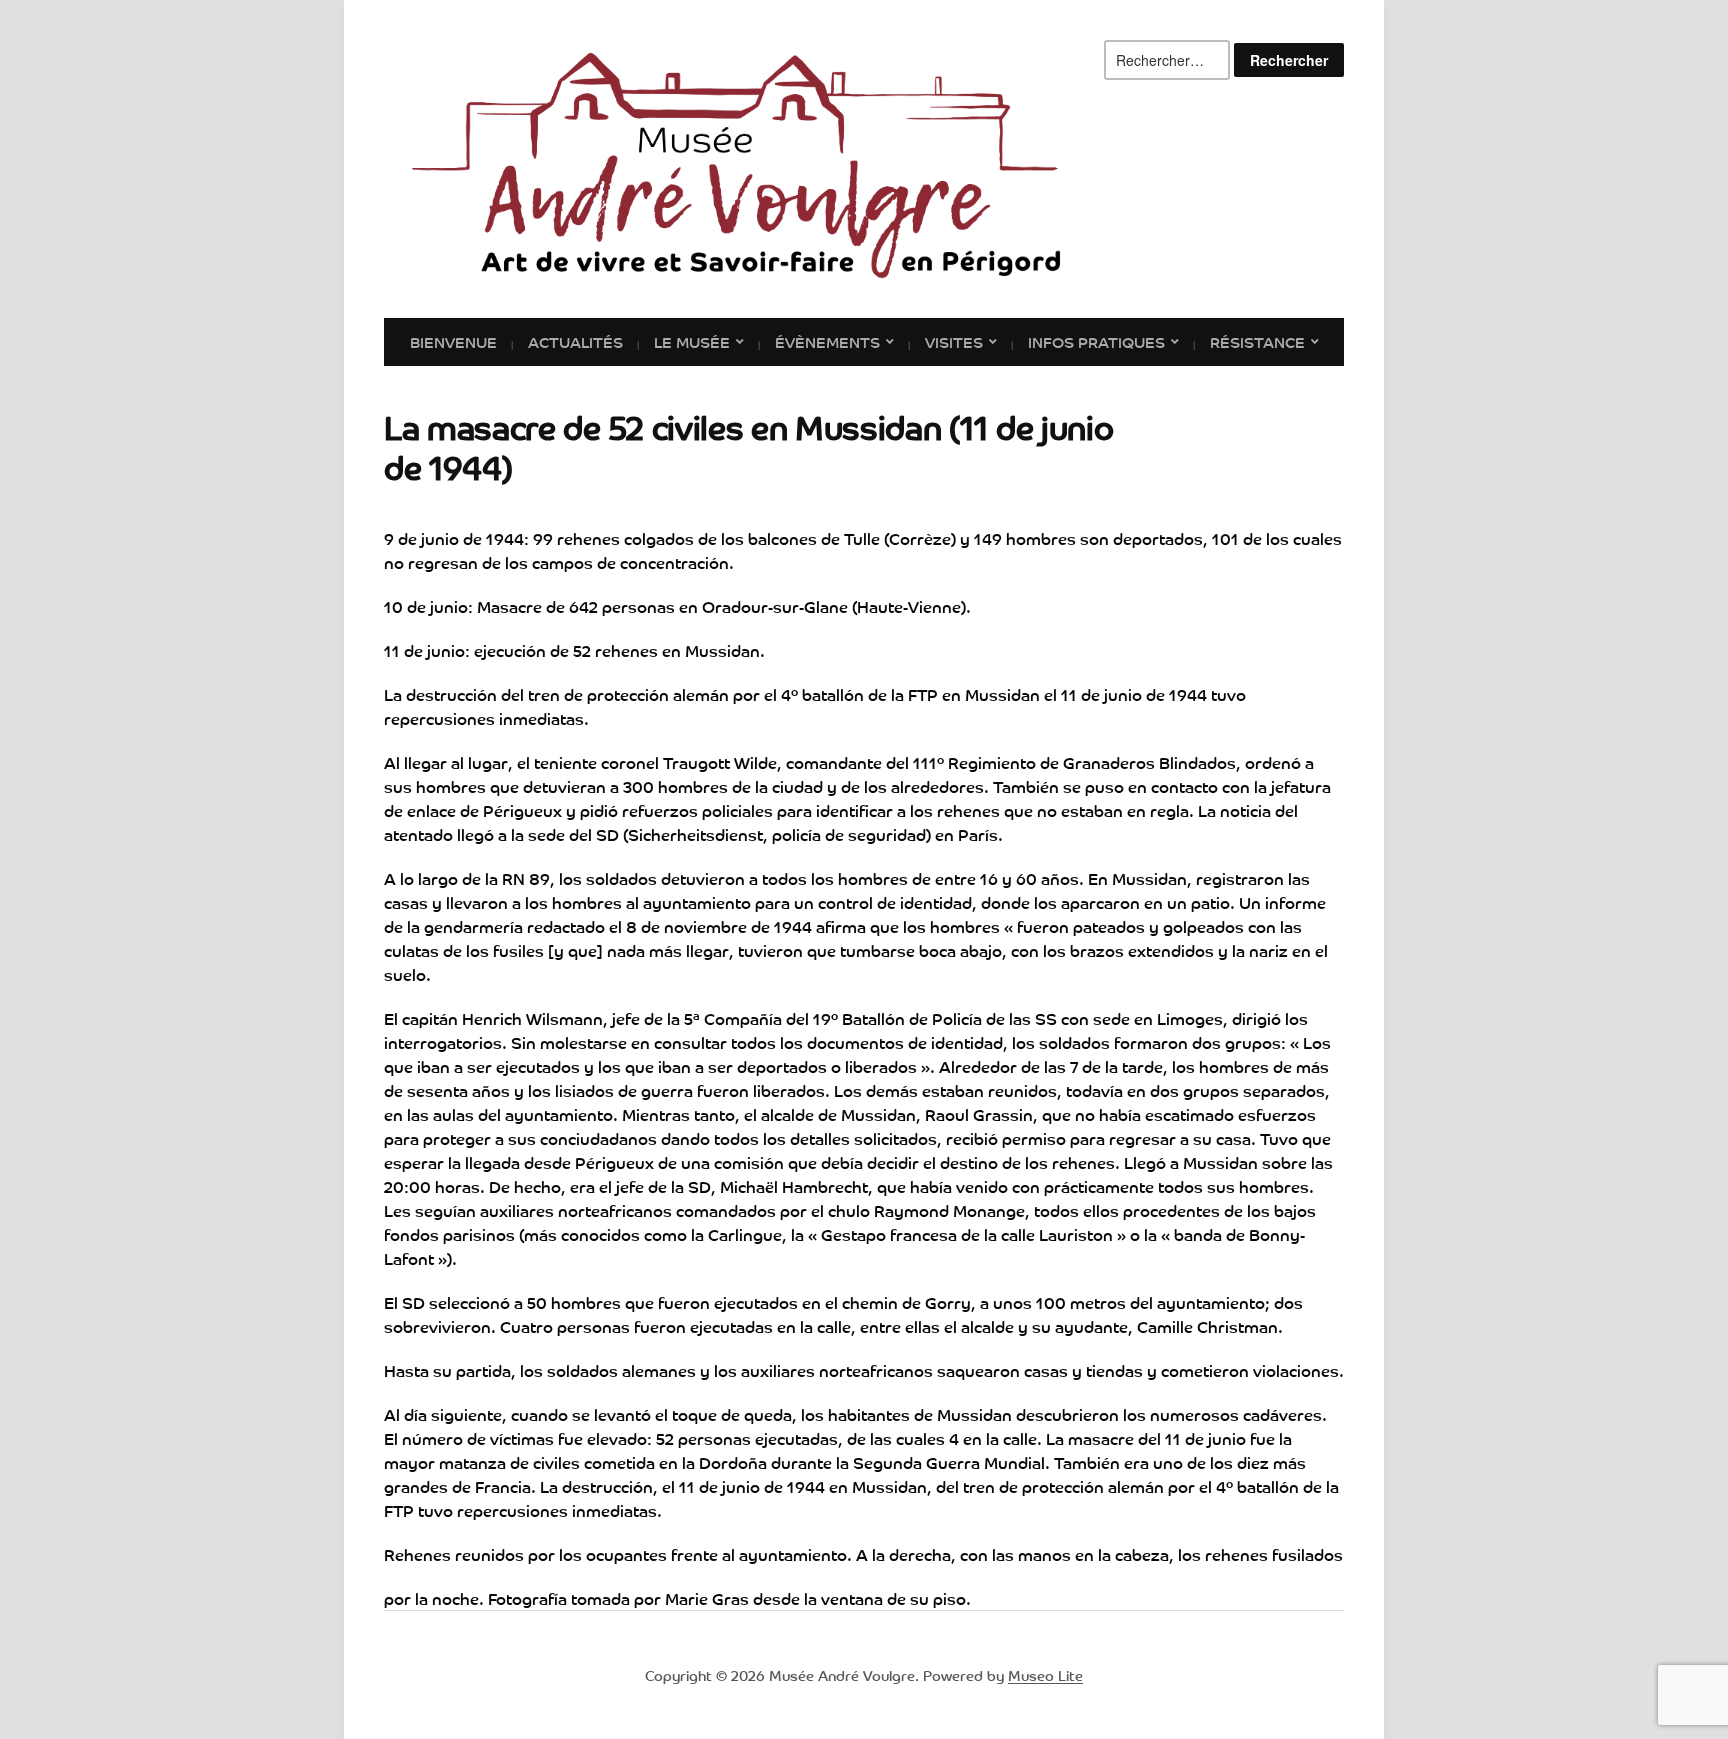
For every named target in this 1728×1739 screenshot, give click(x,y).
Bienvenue (453, 341)
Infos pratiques (1096, 341)
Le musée (692, 341)
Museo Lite (1045, 1675)
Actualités (575, 341)
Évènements (827, 341)
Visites (954, 341)
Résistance (1257, 341)
